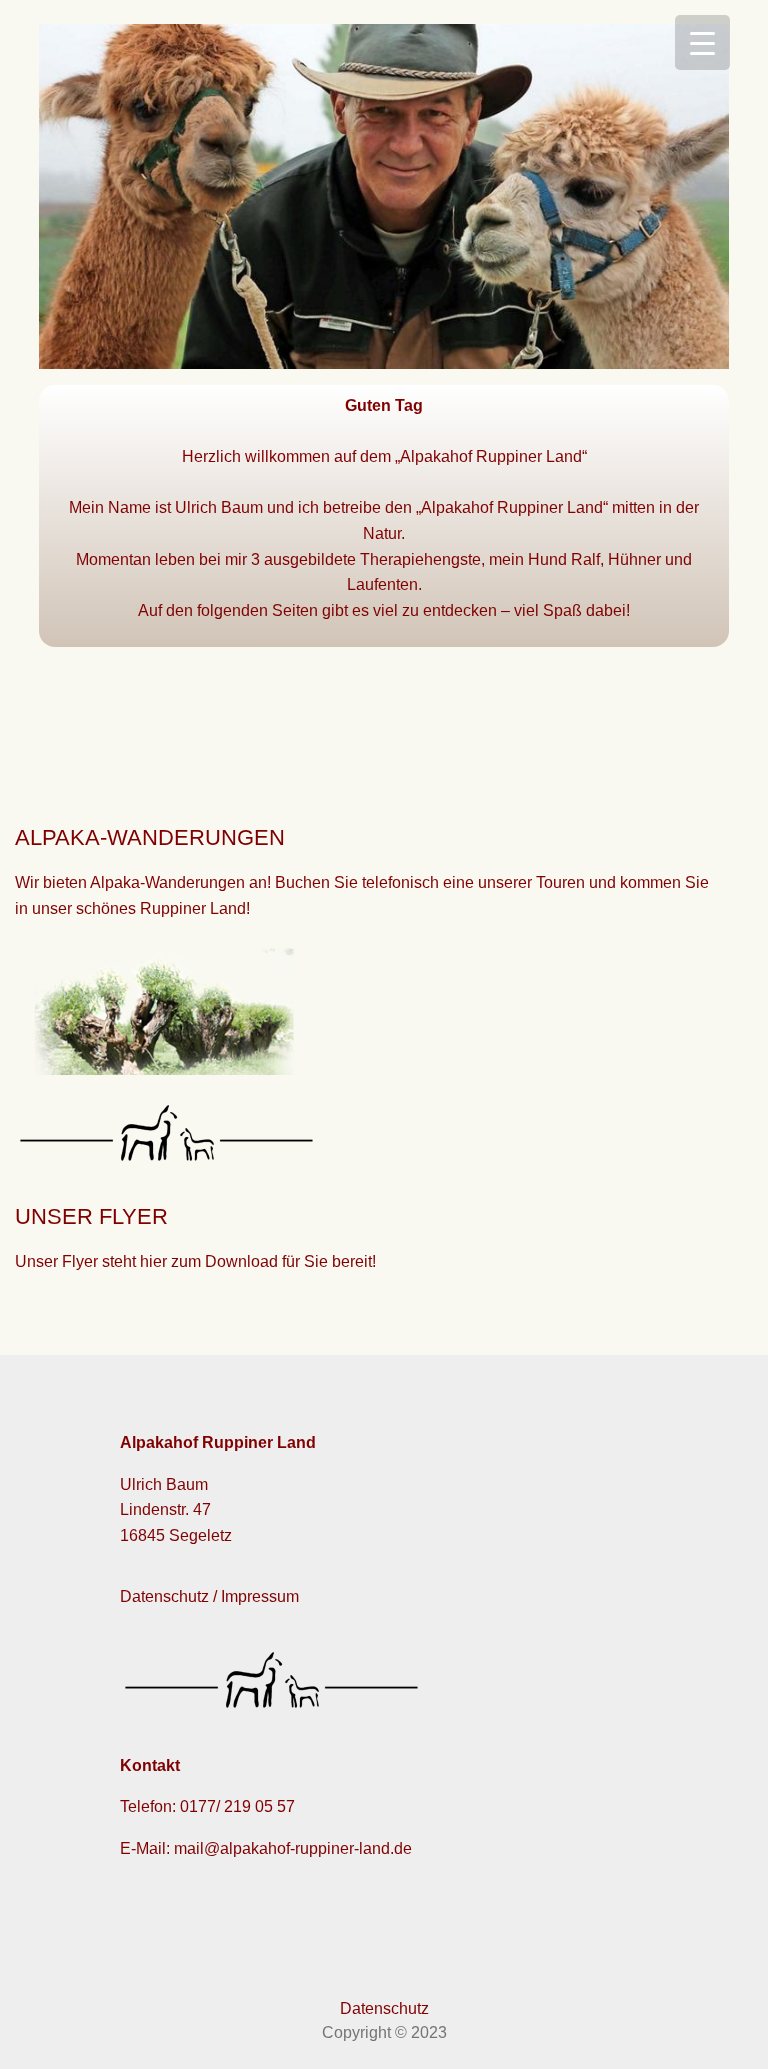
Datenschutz (384, 2008)
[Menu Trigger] (702, 42)
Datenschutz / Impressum (209, 1596)
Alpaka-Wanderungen (167, 882)
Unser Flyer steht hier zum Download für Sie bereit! (195, 1261)
